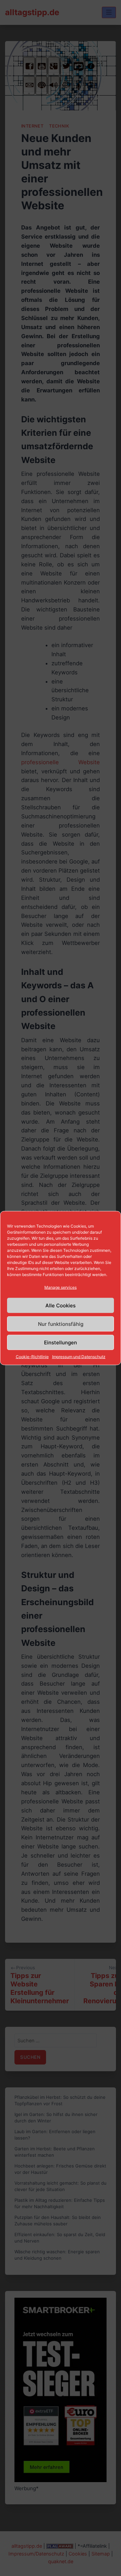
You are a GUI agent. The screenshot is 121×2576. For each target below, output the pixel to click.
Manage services (61, 1287)
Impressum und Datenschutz (79, 1357)
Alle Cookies (61, 1305)
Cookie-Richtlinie (32, 1357)
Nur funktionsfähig (61, 1324)
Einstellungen (61, 1342)
